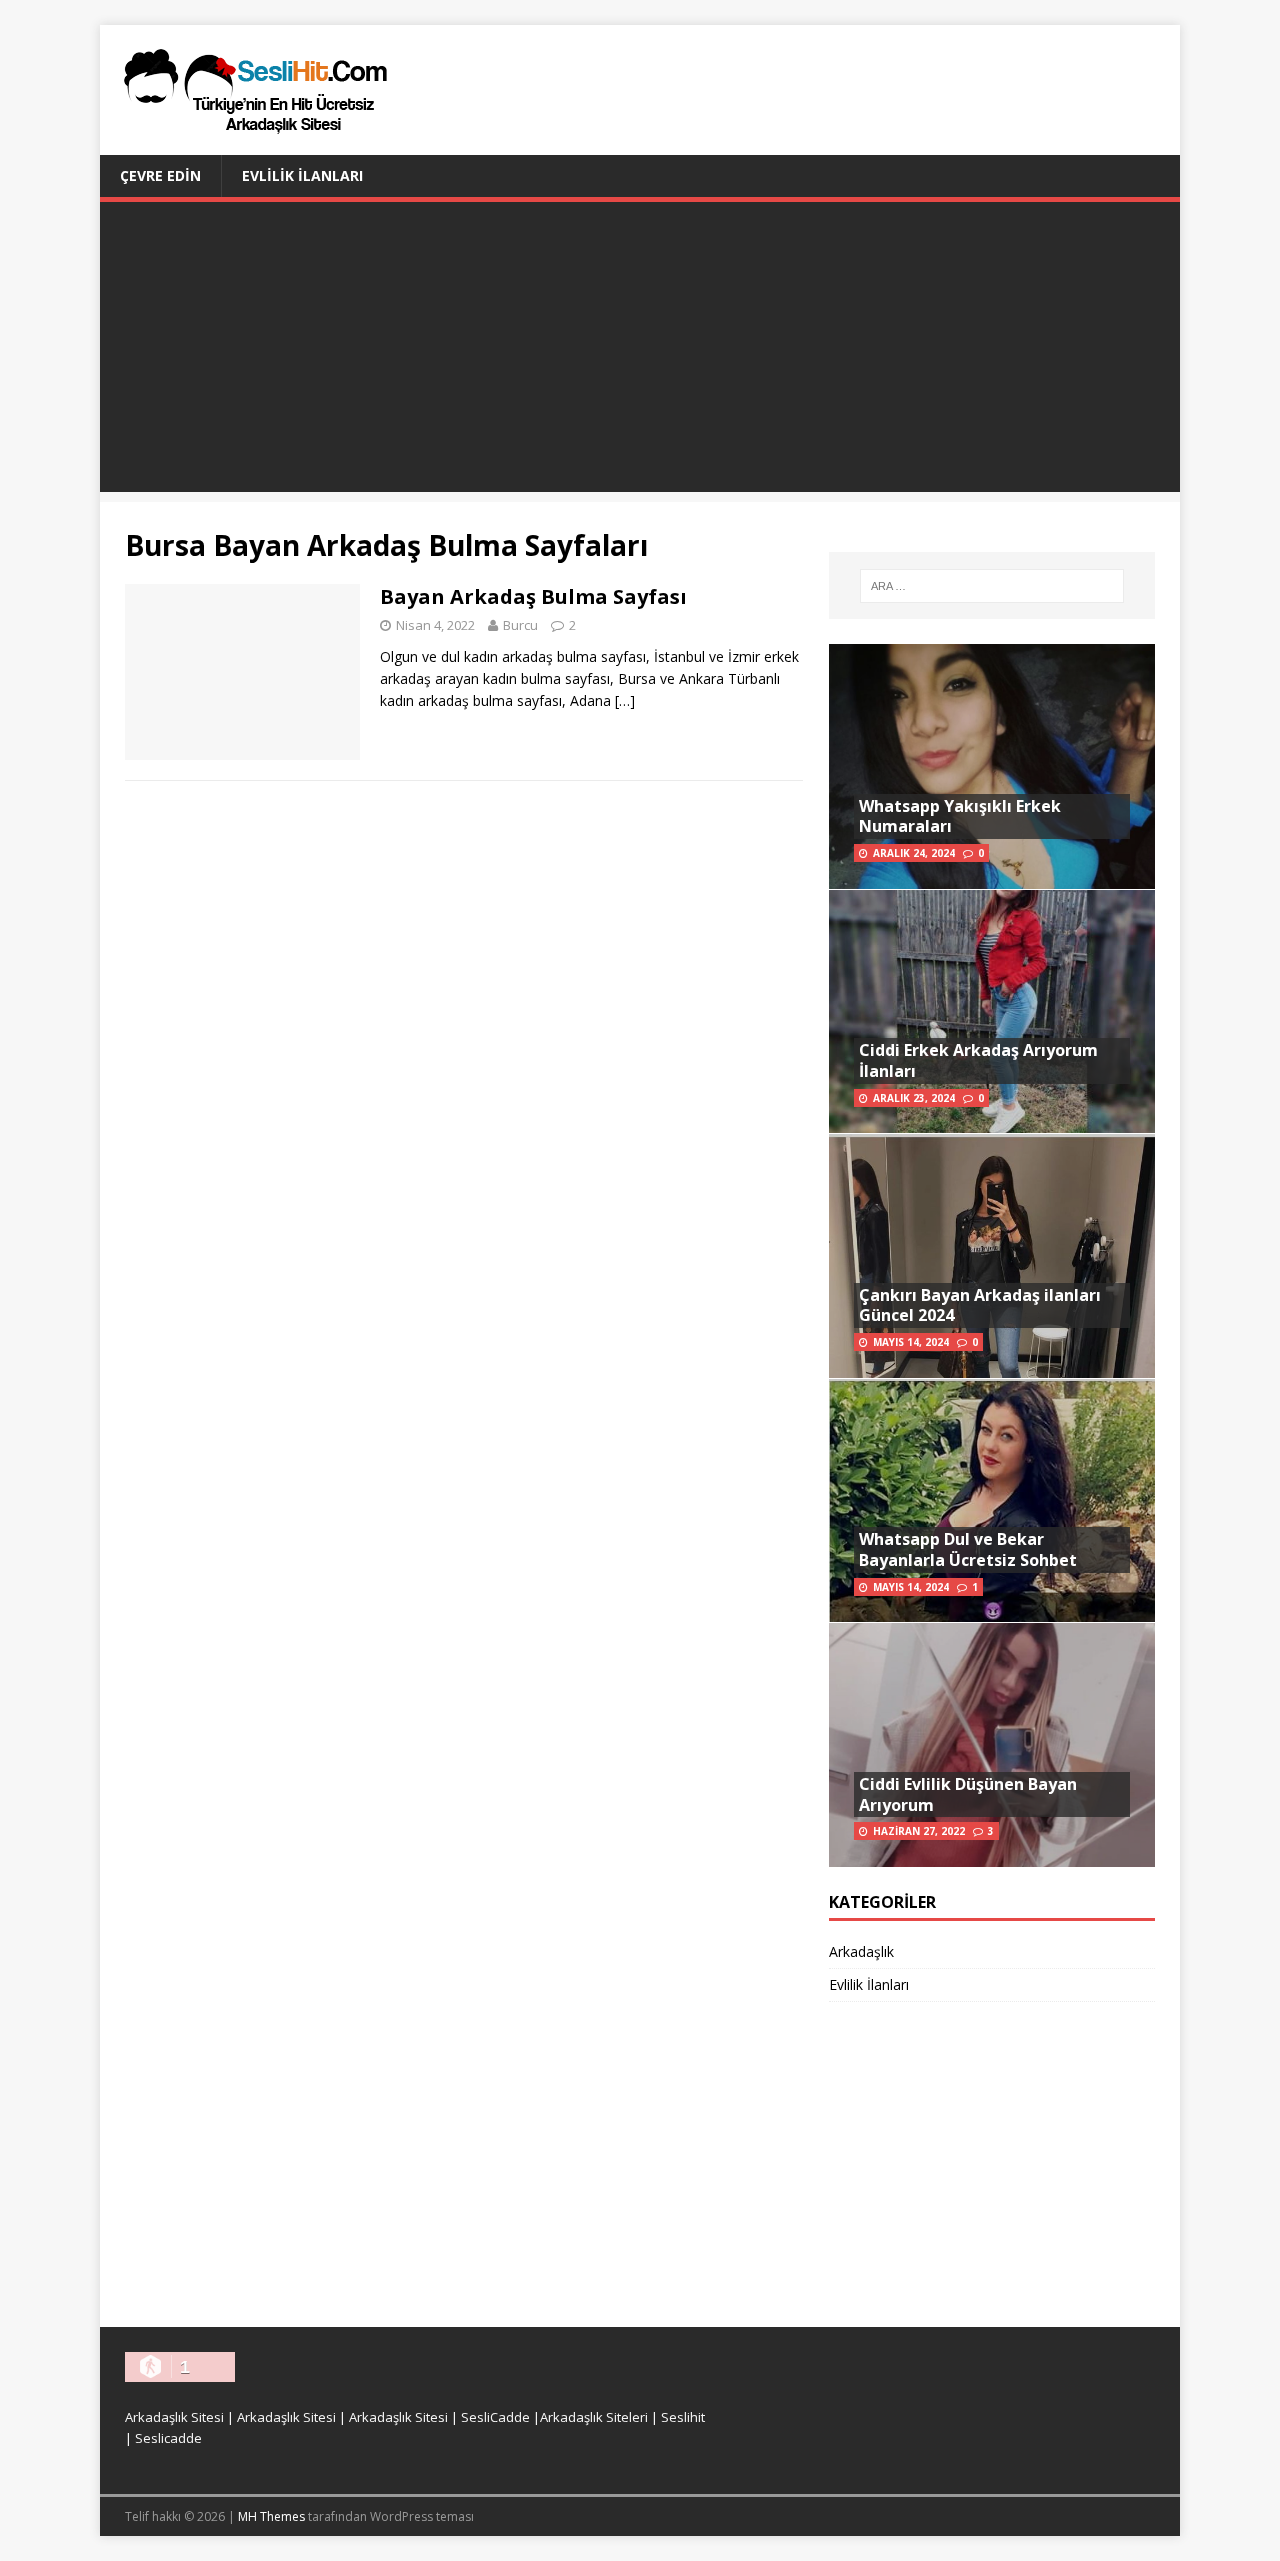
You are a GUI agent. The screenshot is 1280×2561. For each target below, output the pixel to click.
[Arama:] (992, 586)
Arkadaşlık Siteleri (594, 2417)
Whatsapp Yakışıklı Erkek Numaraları (960, 816)
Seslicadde (168, 2438)
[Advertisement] (640, 352)
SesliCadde (495, 2417)
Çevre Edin (160, 175)
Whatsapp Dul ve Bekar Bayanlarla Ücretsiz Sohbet (968, 1549)
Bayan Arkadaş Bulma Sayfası (533, 596)
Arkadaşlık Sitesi (174, 2417)
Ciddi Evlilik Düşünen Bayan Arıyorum (968, 1794)
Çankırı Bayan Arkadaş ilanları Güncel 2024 (980, 1305)
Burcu (520, 625)
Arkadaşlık (861, 1951)
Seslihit (683, 2417)
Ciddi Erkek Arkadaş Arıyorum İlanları (978, 1060)
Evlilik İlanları (302, 175)
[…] (625, 700)
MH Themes (271, 2516)
